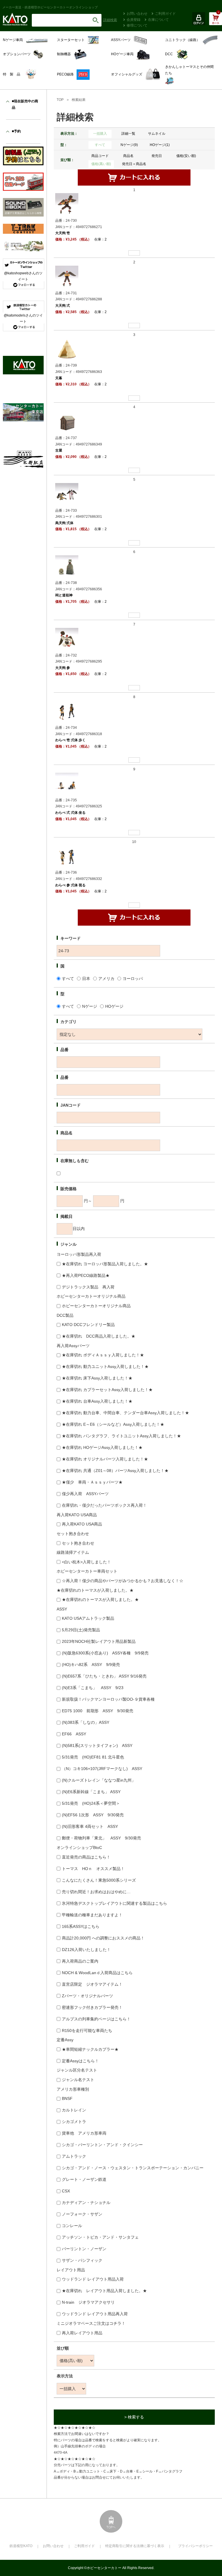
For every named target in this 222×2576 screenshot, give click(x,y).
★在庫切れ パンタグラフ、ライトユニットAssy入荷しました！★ (121, 1436)
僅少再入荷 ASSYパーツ (85, 1494)
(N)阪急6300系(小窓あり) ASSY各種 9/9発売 (105, 1653)
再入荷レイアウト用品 (82, 2333)
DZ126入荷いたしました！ (86, 1950)
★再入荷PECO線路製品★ (86, 1275)
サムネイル (157, 134)
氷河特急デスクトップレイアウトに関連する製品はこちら (114, 1903)
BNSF (67, 2098)
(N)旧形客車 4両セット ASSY (90, 1826)
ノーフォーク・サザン (82, 2214)
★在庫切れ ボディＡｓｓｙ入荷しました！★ (103, 1355)
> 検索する (134, 2417)
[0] (215, 22)
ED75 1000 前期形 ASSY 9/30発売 (98, 1711)
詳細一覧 (128, 134)
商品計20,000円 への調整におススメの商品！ (103, 1938)
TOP (60, 100)
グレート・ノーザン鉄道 (84, 2179)
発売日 (157, 156)
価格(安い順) (186, 156)
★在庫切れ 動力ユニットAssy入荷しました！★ (105, 1366)
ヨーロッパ (133, 979)
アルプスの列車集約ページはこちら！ (96, 2019)
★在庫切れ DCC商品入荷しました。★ (99, 1336)
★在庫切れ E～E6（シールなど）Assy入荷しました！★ (113, 1424)
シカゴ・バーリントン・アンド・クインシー (102, 2145)
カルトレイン (74, 2110)
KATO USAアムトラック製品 (88, 1618)
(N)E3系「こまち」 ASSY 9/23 (93, 1688)
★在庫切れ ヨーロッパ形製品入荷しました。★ (105, 1264)
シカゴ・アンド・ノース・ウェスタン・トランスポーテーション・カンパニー (133, 2168)
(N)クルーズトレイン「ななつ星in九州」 (99, 1780)
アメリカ (106, 979)
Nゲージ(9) (129, 145)
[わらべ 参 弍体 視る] (67, 856)
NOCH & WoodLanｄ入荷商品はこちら (97, 1973)
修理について (137, 25)
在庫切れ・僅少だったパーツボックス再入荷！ (104, 1505)
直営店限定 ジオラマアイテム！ (92, 1984)
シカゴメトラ (74, 2122)
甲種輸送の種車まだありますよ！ (92, 1915)
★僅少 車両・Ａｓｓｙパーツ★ (92, 1482)
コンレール (72, 2226)
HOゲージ (114, 1006)
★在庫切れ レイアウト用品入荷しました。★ (104, 2291)
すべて (100, 145)
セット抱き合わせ (78, 1543)
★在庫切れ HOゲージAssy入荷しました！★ (102, 1447)
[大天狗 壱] (67, 204)
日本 (86, 979)
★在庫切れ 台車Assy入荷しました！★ (97, 1401)
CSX (66, 2191)
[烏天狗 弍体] (67, 494)
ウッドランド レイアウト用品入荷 (93, 2279)
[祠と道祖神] (67, 567)
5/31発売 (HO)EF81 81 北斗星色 (93, 1757)
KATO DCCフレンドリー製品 (88, 1325)
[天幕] (67, 349)
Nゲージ (90, 1006)
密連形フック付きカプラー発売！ (92, 2007)
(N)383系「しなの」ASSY (86, 1722)
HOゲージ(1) (160, 145)
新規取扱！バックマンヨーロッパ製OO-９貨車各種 (108, 1699)
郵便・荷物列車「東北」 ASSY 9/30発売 (101, 1838)
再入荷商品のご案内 (80, 1961)
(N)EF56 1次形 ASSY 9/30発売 (93, 1815)
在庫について (158, 20)
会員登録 (134, 20)
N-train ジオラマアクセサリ (88, 2302)
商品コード (100, 156)
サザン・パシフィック (82, 2260)
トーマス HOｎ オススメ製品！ (93, 1869)
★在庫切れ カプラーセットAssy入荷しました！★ (107, 1390)
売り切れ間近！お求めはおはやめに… (96, 1892)
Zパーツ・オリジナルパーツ (87, 1996)
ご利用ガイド (165, 14)
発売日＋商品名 (134, 164)
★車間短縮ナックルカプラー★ (90, 2049)
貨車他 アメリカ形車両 (84, 2133)
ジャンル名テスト (78, 2080)
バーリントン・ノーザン (84, 2249)
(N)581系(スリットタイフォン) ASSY (97, 1745)
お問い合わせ (137, 14)
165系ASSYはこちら (81, 1926)
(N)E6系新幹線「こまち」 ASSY (91, 1792)
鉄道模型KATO (21, 2546)
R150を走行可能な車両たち (87, 2031)
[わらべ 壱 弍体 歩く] (67, 711)
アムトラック (74, 2156)
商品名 (128, 156)
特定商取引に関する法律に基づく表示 (135, 2546)
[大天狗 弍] (67, 277)
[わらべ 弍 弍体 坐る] (67, 784)
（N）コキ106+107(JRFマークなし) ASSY (102, 1769)
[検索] (96, 20)
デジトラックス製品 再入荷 (88, 1287)
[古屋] (67, 422)
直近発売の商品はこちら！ (86, 1857)
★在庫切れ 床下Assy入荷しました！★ (97, 1378)
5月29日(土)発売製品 (81, 1630)
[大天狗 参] (67, 639)
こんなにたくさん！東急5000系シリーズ (99, 1880)
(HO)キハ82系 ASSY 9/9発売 (91, 1665)
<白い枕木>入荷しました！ (86, 1562)
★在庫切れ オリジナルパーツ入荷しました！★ (105, 1459)
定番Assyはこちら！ (80, 2061)
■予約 (16, 131)
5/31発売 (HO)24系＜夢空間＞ (91, 1803)
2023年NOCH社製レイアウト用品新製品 (99, 1641)
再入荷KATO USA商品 (82, 1524)
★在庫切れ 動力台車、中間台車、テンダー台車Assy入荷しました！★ (125, 1413)
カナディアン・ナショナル (86, 2203)
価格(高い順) (101, 164)
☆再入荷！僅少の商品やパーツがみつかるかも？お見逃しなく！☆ (123, 1581)
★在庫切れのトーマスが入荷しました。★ (100, 1599)
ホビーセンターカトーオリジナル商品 (96, 1306)
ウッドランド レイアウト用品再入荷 (95, 2314)
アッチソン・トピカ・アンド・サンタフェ (100, 2237)
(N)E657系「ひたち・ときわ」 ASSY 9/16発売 (104, 1676)
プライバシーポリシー (195, 2546)
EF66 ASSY (74, 1734)
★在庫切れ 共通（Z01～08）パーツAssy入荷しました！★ (115, 1471)
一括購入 (100, 134)
